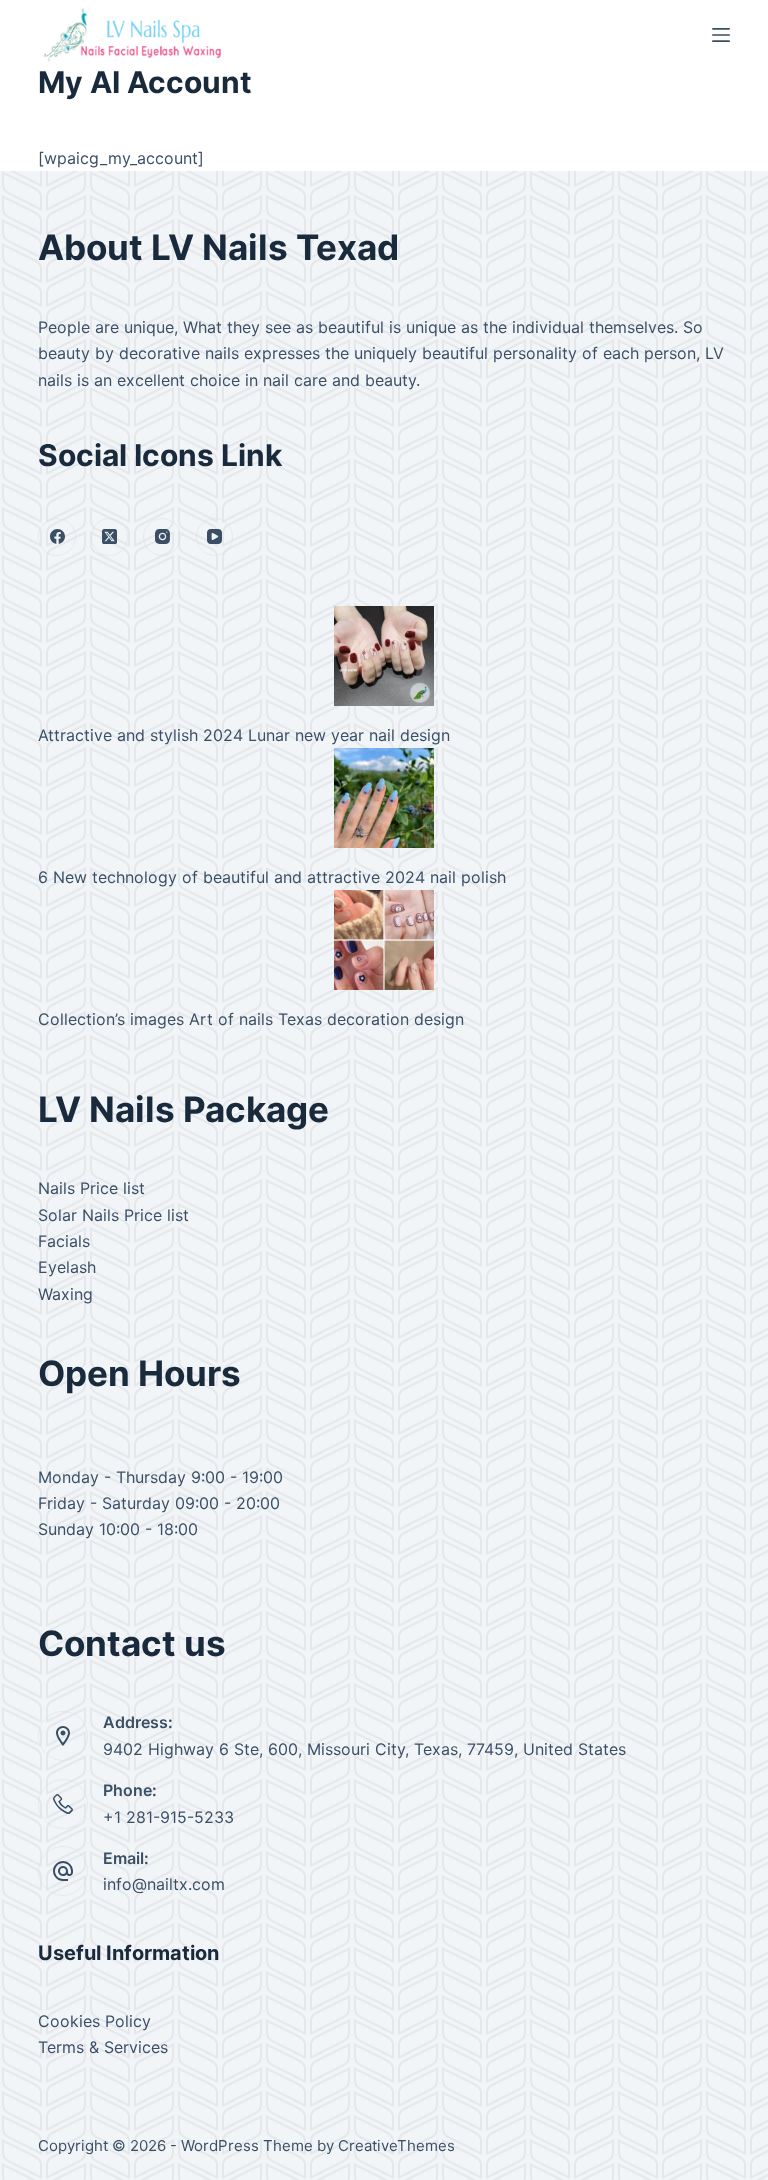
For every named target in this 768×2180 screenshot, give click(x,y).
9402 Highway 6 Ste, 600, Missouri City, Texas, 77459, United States (364, 1749)
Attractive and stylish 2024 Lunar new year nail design (244, 735)
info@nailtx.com (164, 1884)
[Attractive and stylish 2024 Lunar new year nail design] (384, 656)
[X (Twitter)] (110, 537)
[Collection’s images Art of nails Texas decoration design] (384, 940)
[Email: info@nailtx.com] (63, 1871)
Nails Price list (91, 1188)
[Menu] (721, 35)
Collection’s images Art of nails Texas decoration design (251, 1019)
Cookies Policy (94, 2021)
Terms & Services (103, 2047)
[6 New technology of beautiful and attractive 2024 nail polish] (384, 798)
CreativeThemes (396, 2145)
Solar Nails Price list (113, 1215)
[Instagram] (162, 537)
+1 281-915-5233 (168, 1817)
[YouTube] (215, 537)
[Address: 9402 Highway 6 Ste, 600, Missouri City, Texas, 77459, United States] (63, 1736)
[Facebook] (57, 537)
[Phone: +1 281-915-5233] (63, 1804)
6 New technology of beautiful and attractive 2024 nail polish (272, 877)
